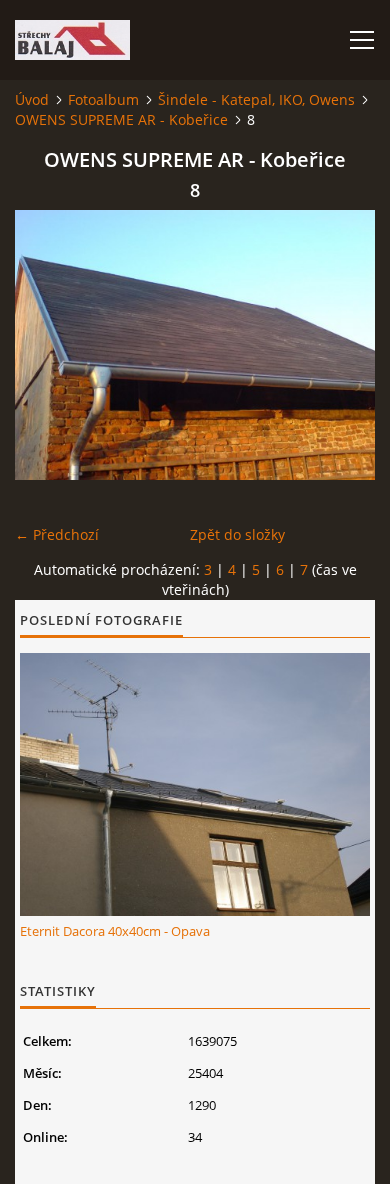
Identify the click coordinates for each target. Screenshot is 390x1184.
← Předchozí (57, 534)
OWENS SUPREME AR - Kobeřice (121, 119)
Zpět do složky (237, 534)
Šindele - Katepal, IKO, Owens (256, 99)
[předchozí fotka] (47, 345)
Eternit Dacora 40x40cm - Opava (115, 931)
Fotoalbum (103, 99)
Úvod (32, 99)
